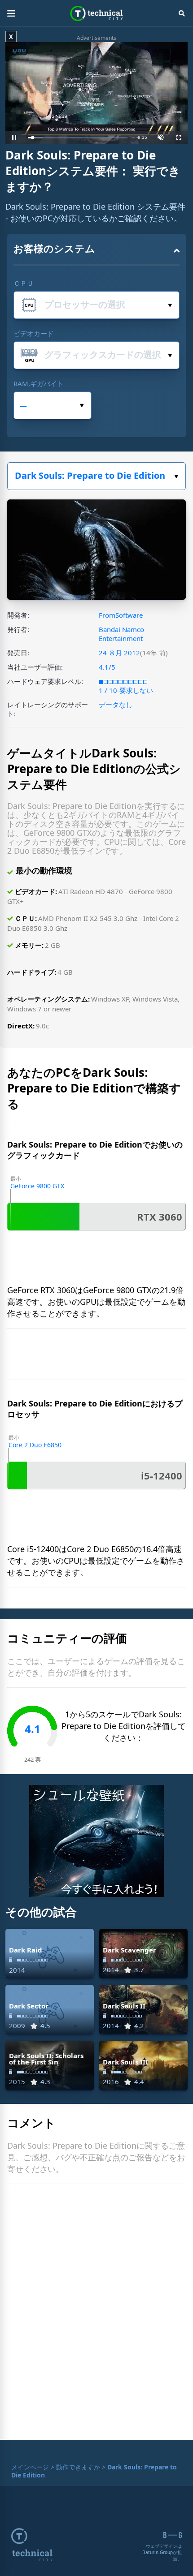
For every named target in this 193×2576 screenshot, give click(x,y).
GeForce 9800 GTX (37, 1186)
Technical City (97, 13)
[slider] (78, 138)
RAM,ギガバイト (39, 383)
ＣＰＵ (24, 283)
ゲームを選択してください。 (96, 476)
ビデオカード (34, 333)
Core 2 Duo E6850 (35, 1445)
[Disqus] (96, 2314)
